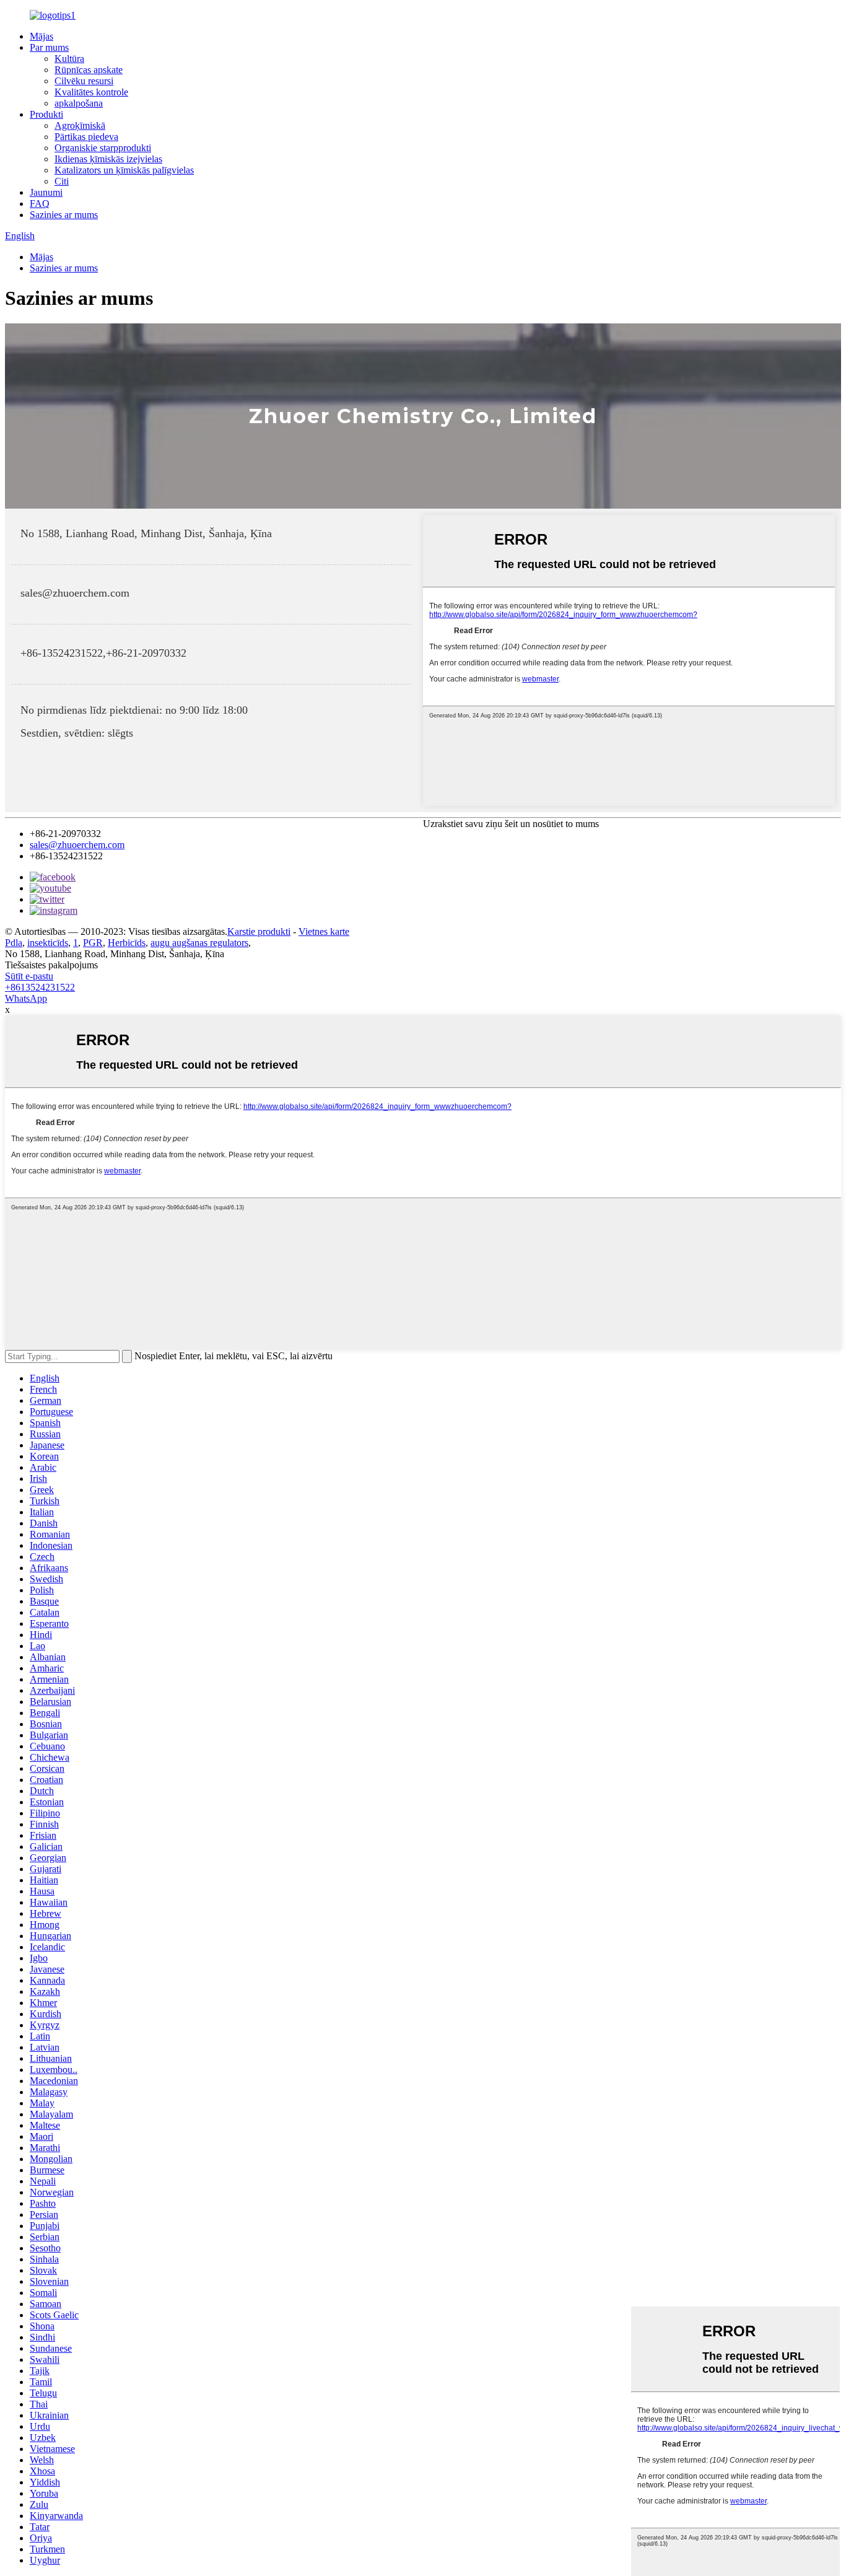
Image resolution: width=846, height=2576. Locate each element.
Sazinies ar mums (64, 215)
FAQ (40, 204)
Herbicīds (127, 943)
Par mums (49, 47)
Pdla (14, 943)
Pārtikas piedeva (86, 137)
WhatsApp (26, 998)
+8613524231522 (40, 987)
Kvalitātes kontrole (91, 92)
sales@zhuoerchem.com (77, 845)
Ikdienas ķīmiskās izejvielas (108, 159)
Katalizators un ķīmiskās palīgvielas (124, 170)
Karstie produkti (259, 931)
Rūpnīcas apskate (89, 70)
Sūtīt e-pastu (29, 976)
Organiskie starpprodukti (103, 148)
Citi (62, 181)
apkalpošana (79, 103)
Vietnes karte (324, 931)
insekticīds (48, 943)
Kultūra (69, 59)
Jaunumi (46, 192)
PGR (93, 943)
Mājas (41, 36)
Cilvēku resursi (84, 81)
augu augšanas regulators (199, 943)
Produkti (46, 114)
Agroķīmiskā (80, 125)
